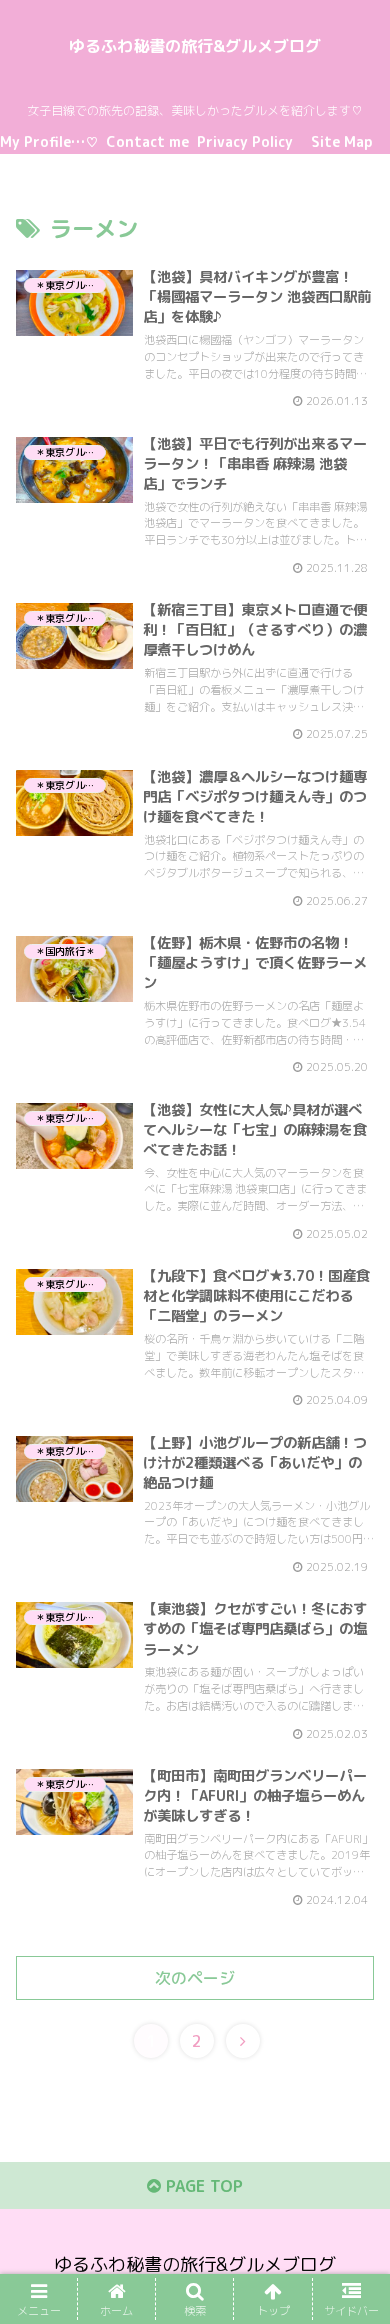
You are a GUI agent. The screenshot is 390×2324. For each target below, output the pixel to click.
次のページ (195, 1978)
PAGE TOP (202, 2186)
